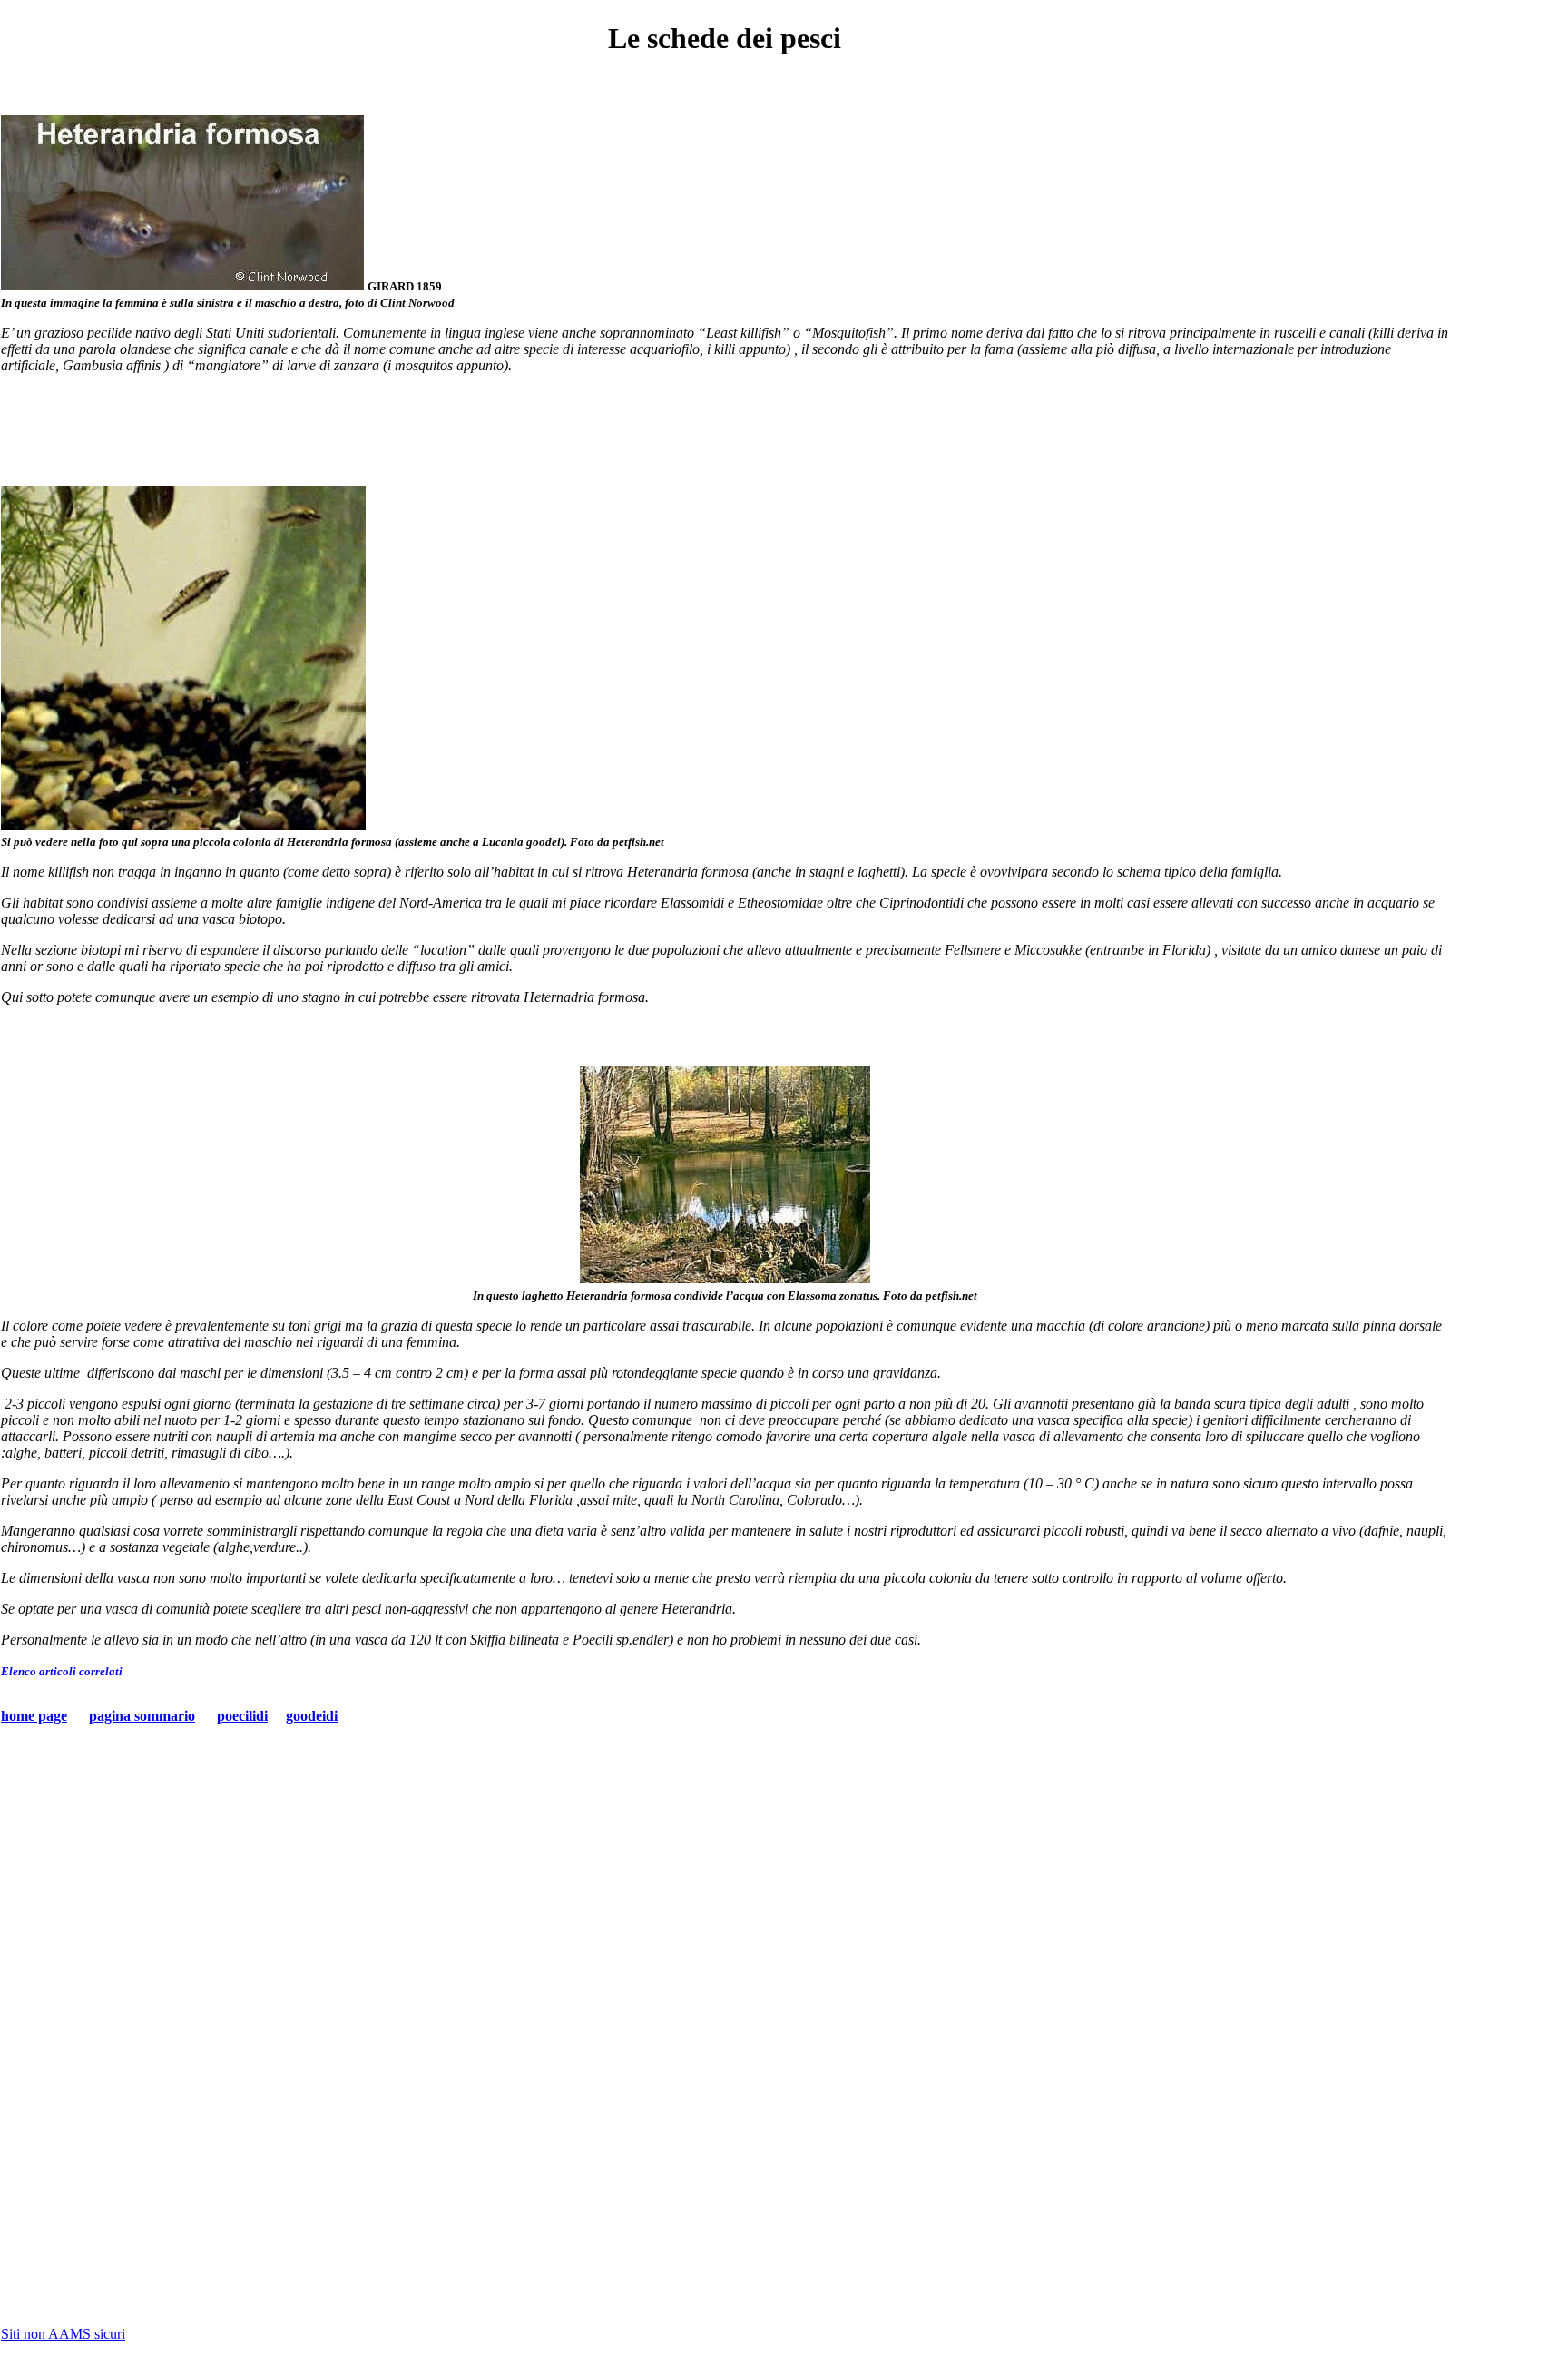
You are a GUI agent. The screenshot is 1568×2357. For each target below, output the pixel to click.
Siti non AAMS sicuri (63, 2334)
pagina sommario (142, 1716)
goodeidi (312, 1716)
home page (34, 1716)
